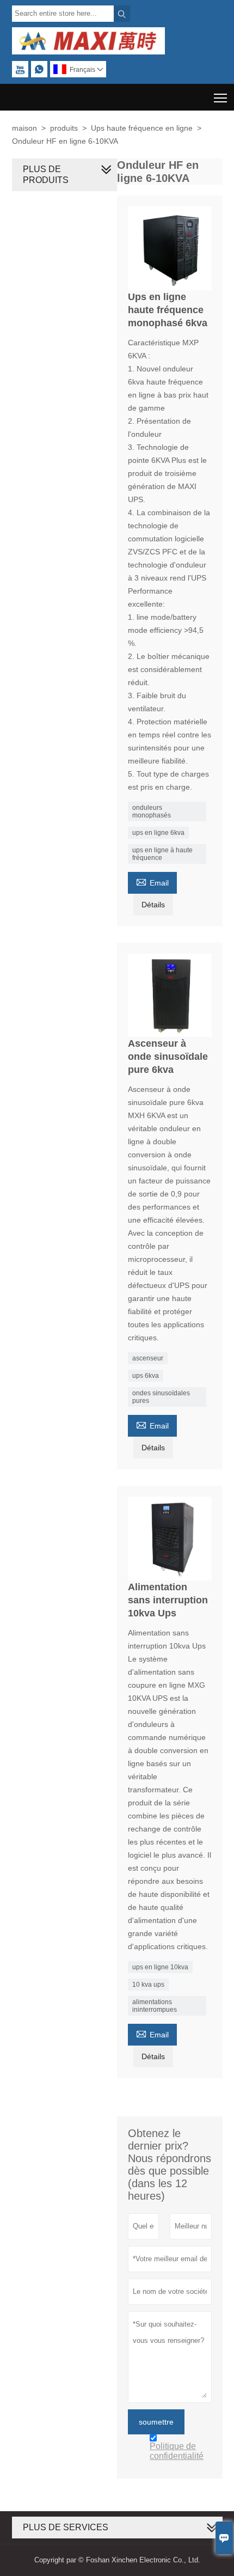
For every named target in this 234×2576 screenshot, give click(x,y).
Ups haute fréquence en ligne (142, 128)
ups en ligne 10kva (160, 1967)
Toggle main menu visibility (221, 97)
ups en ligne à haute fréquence (162, 854)
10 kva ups (148, 1985)
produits (64, 128)
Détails (153, 905)
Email (152, 881)
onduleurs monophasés (152, 811)
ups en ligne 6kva (158, 833)
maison (24, 128)
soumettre (156, 2422)
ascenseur (148, 1358)
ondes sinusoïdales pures (161, 1397)
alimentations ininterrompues (155, 2006)
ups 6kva (146, 1376)
